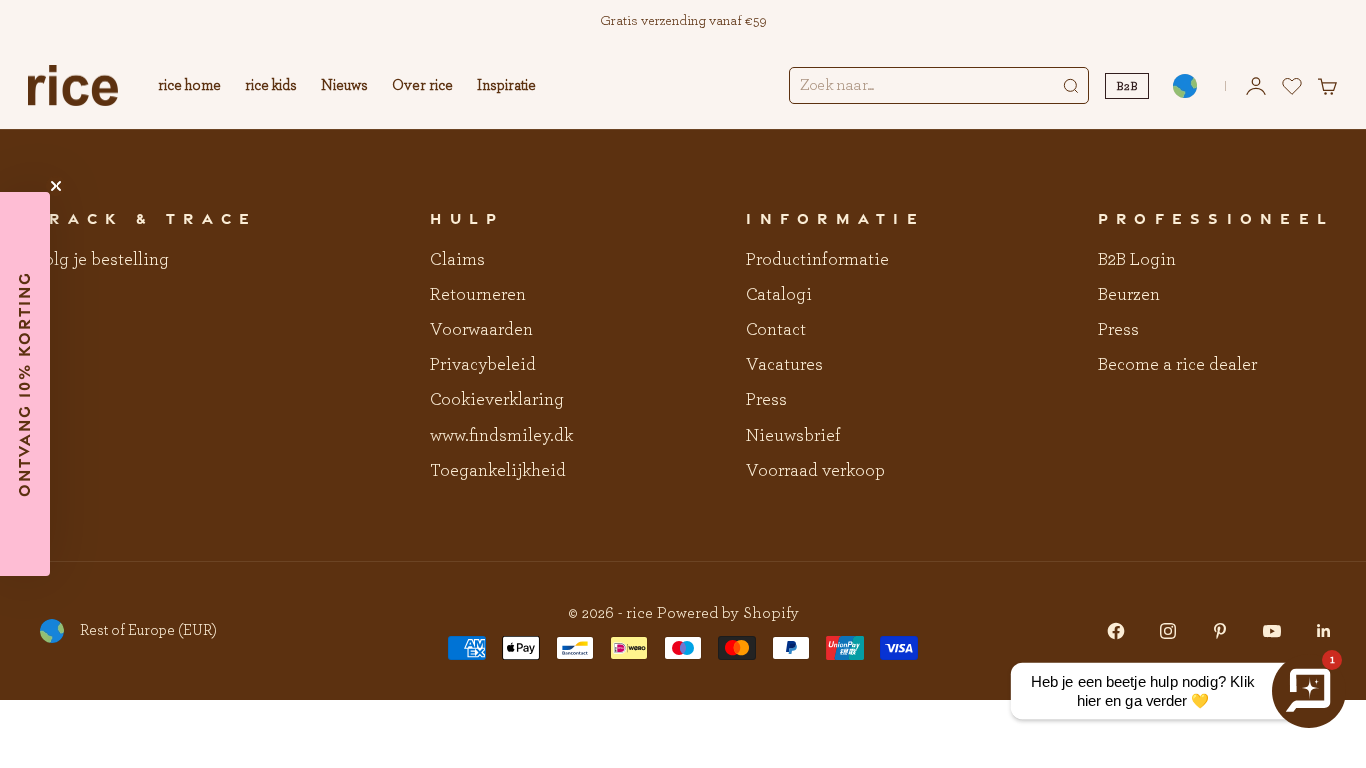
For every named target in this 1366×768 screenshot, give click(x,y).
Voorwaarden (481, 330)
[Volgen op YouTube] (1272, 631)
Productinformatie (817, 260)
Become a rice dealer (1177, 365)
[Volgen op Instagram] (1168, 631)
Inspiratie (506, 85)
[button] (25, 384)
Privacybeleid (483, 365)
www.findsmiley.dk (501, 436)
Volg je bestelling (100, 260)
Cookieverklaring (497, 400)
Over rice (422, 85)
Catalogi (779, 295)
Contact (776, 330)
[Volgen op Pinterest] (1220, 631)
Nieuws (344, 85)
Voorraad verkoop (815, 471)
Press (766, 400)
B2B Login (1137, 260)
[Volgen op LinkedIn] (1324, 631)
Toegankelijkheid (498, 471)
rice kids (271, 85)
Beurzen (1129, 295)
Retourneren (478, 295)
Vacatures (784, 365)
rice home (189, 85)
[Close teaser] (56, 186)
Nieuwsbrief (793, 436)
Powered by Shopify (728, 613)
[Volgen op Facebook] (1116, 631)
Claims (457, 260)
